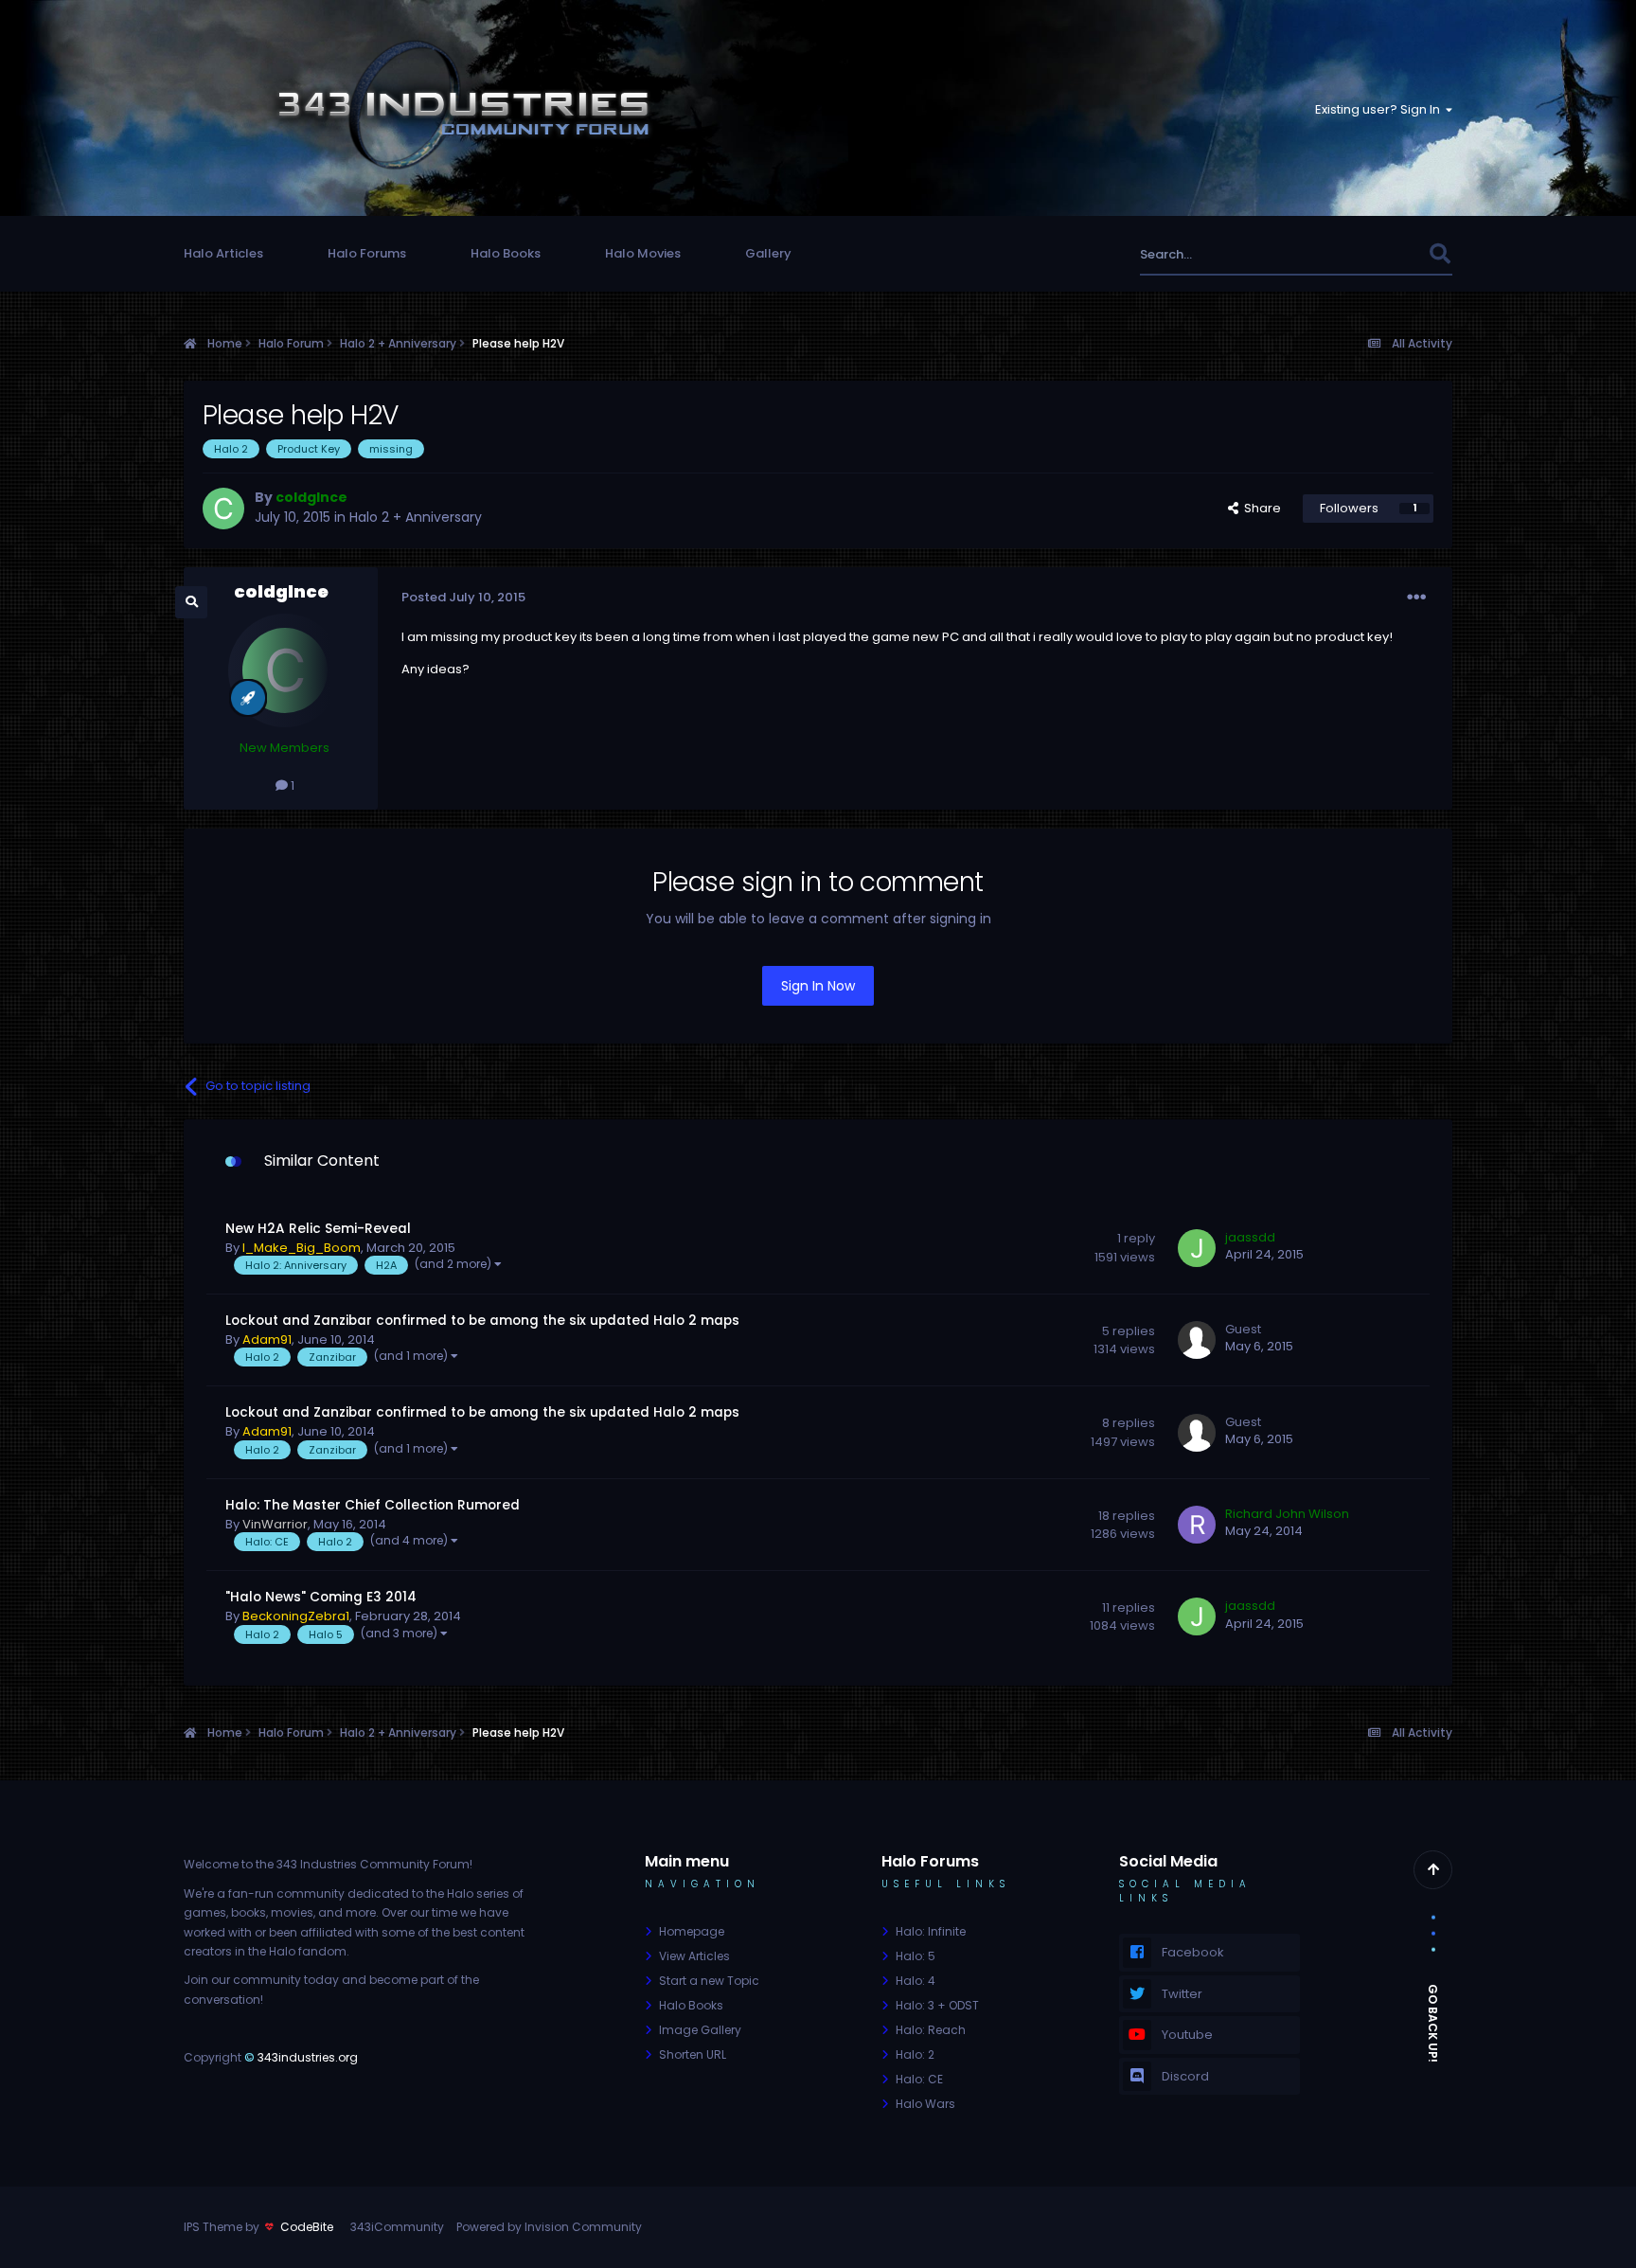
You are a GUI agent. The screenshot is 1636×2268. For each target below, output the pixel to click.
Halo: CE (919, 2079)
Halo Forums (367, 253)
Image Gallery (700, 2030)
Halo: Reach (931, 2030)
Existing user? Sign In (1380, 109)
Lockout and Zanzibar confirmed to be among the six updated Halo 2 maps (482, 1321)
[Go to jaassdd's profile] (1197, 1248)
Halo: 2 (915, 2054)
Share (1260, 508)
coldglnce (281, 591)
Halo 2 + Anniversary (416, 517)
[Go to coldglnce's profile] (223, 509)
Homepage (692, 1931)
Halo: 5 (916, 1956)
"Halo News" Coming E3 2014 (321, 1597)
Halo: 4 (916, 1981)
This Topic (1372, 254)
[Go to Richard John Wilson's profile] (1197, 1525)
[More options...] (1416, 598)
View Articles (694, 1956)
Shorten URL (693, 2054)
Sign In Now (818, 986)
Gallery (768, 253)
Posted (463, 597)
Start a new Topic (709, 1981)
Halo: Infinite (931, 1931)
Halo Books (506, 253)
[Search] (1440, 254)
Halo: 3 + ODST (937, 2005)
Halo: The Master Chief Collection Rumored (373, 1505)
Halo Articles (223, 253)
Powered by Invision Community (549, 2227)
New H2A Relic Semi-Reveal (318, 1229)
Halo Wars (925, 2104)
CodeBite (307, 2227)
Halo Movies (643, 253)
